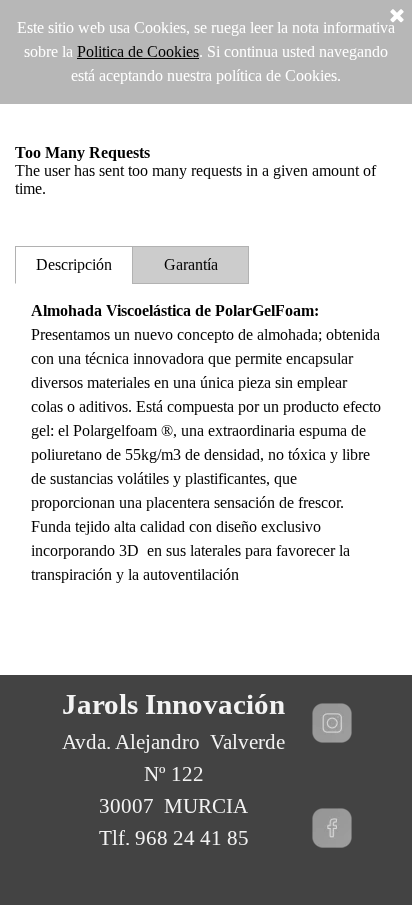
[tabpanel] (206, 443)
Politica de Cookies (138, 51)
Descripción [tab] (74, 264)
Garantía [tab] (191, 264)
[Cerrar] (397, 17)
